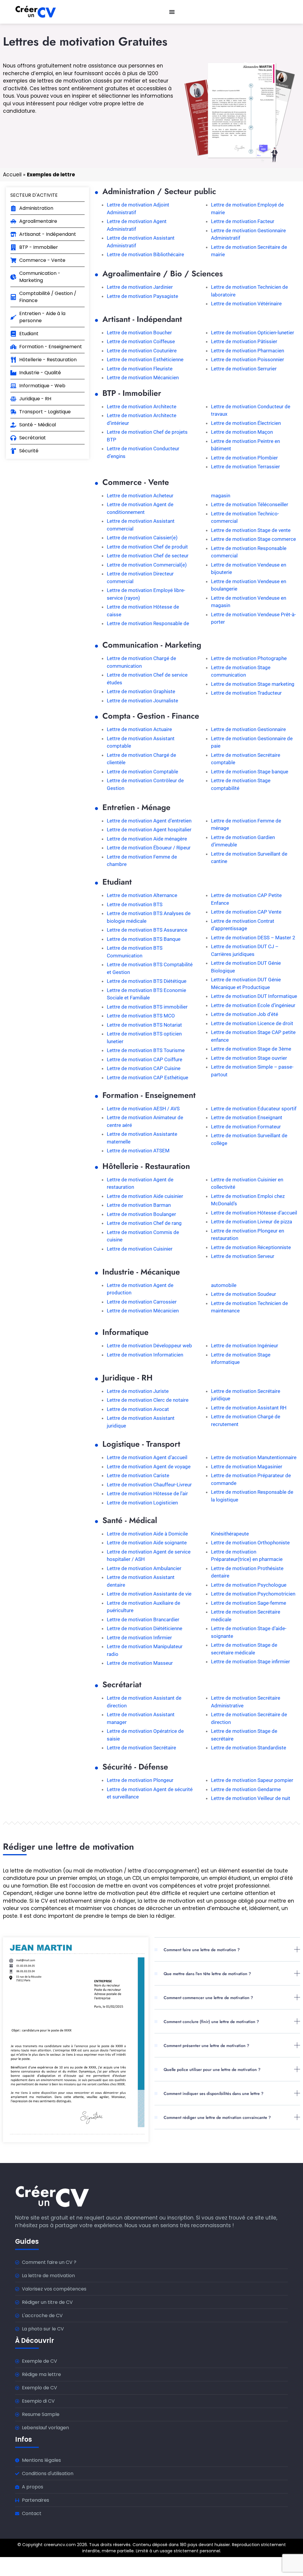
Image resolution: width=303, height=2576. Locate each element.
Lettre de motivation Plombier (244, 458)
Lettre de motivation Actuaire (139, 729)
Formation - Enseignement (149, 1095)
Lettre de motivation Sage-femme (249, 1603)
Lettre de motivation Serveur (243, 1256)
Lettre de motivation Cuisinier (140, 1249)
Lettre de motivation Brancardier (143, 1620)
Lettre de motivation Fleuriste (140, 369)
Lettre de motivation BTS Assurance (147, 930)
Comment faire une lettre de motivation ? (202, 1950)
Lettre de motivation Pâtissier (244, 341)
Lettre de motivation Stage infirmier (250, 1662)
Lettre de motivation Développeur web (149, 1346)
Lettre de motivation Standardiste (249, 1748)
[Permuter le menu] (172, 12)
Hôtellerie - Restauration (146, 1166)
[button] (227, 1954)
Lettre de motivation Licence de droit (252, 1023)
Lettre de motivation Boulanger (141, 1214)
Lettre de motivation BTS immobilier (147, 1007)
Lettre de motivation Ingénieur (245, 1346)
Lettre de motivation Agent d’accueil (147, 1457)
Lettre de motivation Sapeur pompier (252, 1780)
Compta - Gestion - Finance (151, 716)
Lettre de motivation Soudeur (244, 1294)
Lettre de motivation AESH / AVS (143, 1109)
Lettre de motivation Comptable (142, 772)
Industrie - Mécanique (141, 1272)
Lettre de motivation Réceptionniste (251, 1247)
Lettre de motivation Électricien (246, 423)
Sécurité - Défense (135, 1767)
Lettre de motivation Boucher (139, 333)
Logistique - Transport (141, 1444)
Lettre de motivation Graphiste (141, 691)
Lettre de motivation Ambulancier (144, 1568)
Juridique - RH (128, 1378)
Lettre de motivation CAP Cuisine (144, 1068)
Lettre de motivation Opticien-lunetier (253, 333)
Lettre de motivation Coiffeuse (141, 341)
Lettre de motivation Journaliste (142, 701)
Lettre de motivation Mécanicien (143, 378)
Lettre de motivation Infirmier (139, 1638)
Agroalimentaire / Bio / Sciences (163, 274)
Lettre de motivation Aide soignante (147, 1543)
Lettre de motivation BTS (135, 904)
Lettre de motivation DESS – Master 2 (253, 938)
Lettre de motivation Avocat (138, 1409)
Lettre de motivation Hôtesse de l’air (147, 1493)
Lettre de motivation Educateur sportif (254, 1109)
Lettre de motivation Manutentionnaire (254, 1457)
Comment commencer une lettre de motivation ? (208, 1998)
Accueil (12, 175)
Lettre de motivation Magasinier (247, 1467)
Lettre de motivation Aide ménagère (147, 839)
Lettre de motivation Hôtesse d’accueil (254, 1213)
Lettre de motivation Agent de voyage (149, 1467)
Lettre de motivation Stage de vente (251, 530)
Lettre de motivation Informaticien (145, 1355)
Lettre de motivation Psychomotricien (253, 1594)
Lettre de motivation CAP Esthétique (148, 1077)
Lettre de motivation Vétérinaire (246, 304)
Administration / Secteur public (159, 191)
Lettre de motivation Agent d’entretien (149, 821)
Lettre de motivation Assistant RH (249, 1408)
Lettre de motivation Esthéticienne (145, 359)
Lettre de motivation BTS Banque (144, 939)
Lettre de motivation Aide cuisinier (145, 1196)
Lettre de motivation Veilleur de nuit (251, 1798)
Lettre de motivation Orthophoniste (250, 1543)
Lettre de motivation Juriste (138, 1391)
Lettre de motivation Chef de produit (147, 547)
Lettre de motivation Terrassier (245, 467)
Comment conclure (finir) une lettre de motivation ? (211, 2022)
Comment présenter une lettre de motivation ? (206, 2046)
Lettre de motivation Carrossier (142, 1302)
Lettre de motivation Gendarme (246, 1789)
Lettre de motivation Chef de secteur (148, 556)
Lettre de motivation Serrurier (244, 369)
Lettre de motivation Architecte (142, 407)
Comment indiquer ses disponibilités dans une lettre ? (213, 2093)
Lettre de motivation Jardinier (140, 287)
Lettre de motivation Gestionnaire (248, 729)
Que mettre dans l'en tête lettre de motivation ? (207, 1974)
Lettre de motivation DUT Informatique (254, 996)
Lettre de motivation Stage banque (250, 772)
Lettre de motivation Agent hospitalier (149, 830)
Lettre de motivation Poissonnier (248, 359)
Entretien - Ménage (136, 807)
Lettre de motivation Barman (139, 1205)
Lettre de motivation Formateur (246, 1127)
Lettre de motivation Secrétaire (141, 1748)
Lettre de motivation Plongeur (140, 1780)
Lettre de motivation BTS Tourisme (146, 1050)
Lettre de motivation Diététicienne (145, 1628)
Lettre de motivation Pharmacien (248, 351)
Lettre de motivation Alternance (142, 895)
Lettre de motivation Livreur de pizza (252, 1222)
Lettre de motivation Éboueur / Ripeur (149, 848)
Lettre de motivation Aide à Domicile (147, 1534)
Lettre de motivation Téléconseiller (250, 504)
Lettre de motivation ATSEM (138, 1151)
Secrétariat (122, 1684)
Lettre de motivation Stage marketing (253, 684)
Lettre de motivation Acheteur (140, 496)
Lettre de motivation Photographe (249, 658)
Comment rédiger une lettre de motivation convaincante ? (217, 2117)
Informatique (125, 1332)
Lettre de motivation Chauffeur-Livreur (149, 1485)
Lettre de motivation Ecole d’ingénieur (253, 1005)
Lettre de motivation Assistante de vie (149, 1594)
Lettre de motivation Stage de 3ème (251, 1049)
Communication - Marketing (152, 645)
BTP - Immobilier (132, 393)
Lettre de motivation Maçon (242, 432)
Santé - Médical (130, 1520)
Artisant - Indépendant (142, 319)
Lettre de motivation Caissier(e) (142, 538)
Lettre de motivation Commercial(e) (147, 565)
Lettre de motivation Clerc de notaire (148, 1400)
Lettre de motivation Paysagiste (142, 296)
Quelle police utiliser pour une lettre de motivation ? (212, 2069)
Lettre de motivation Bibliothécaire (145, 254)
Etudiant (117, 882)
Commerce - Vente (136, 482)
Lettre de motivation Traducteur (246, 693)
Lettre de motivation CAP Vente (246, 912)
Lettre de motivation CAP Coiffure (145, 1059)
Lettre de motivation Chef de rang (144, 1223)
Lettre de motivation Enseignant (247, 1117)
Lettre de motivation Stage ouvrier (249, 1058)
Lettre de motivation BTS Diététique (147, 981)
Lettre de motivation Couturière (142, 351)
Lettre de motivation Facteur (243, 221)
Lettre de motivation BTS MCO (141, 1016)
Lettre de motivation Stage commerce (253, 539)
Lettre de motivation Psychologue (249, 1585)
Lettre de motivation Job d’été (245, 1014)
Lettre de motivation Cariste (138, 1475)
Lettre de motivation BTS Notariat (144, 1025)
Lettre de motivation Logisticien (142, 1503)
